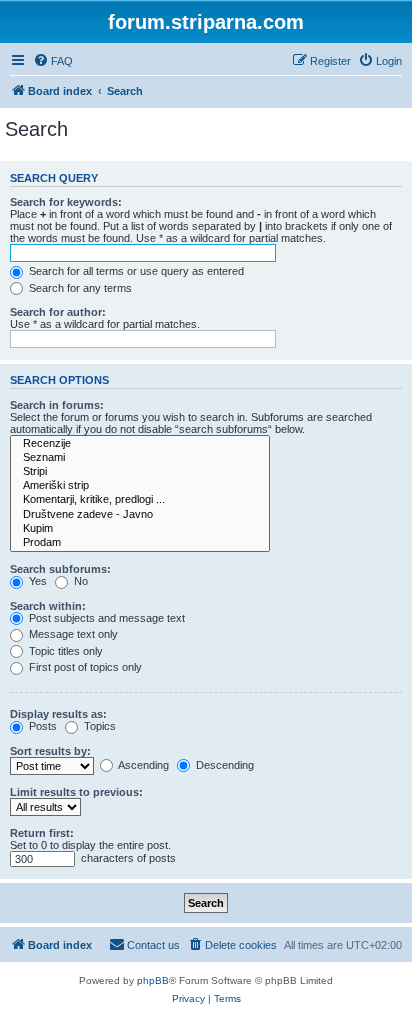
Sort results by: (50, 751)
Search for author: (58, 312)
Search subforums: (60, 569)
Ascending (142, 765)
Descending (223, 765)
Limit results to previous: (76, 792)
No (79, 581)
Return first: (42, 833)
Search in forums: (57, 405)
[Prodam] (140, 543)
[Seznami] (140, 458)
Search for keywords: (66, 202)
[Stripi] (140, 472)
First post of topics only (84, 667)
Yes (36, 581)
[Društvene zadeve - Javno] (140, 515)
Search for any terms (79, 288)
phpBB (153, 980)
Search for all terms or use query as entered (135, 271)
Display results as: (58, 714)
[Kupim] (140, 529)
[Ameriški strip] (140, 486)
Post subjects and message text (105, 618)
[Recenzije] (140, 444)
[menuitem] (53, 61)
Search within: (48, 606)
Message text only (72, 634)
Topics (98, 726)
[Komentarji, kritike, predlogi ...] (140, 500)
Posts (41, 726)
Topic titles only (64, 651)
